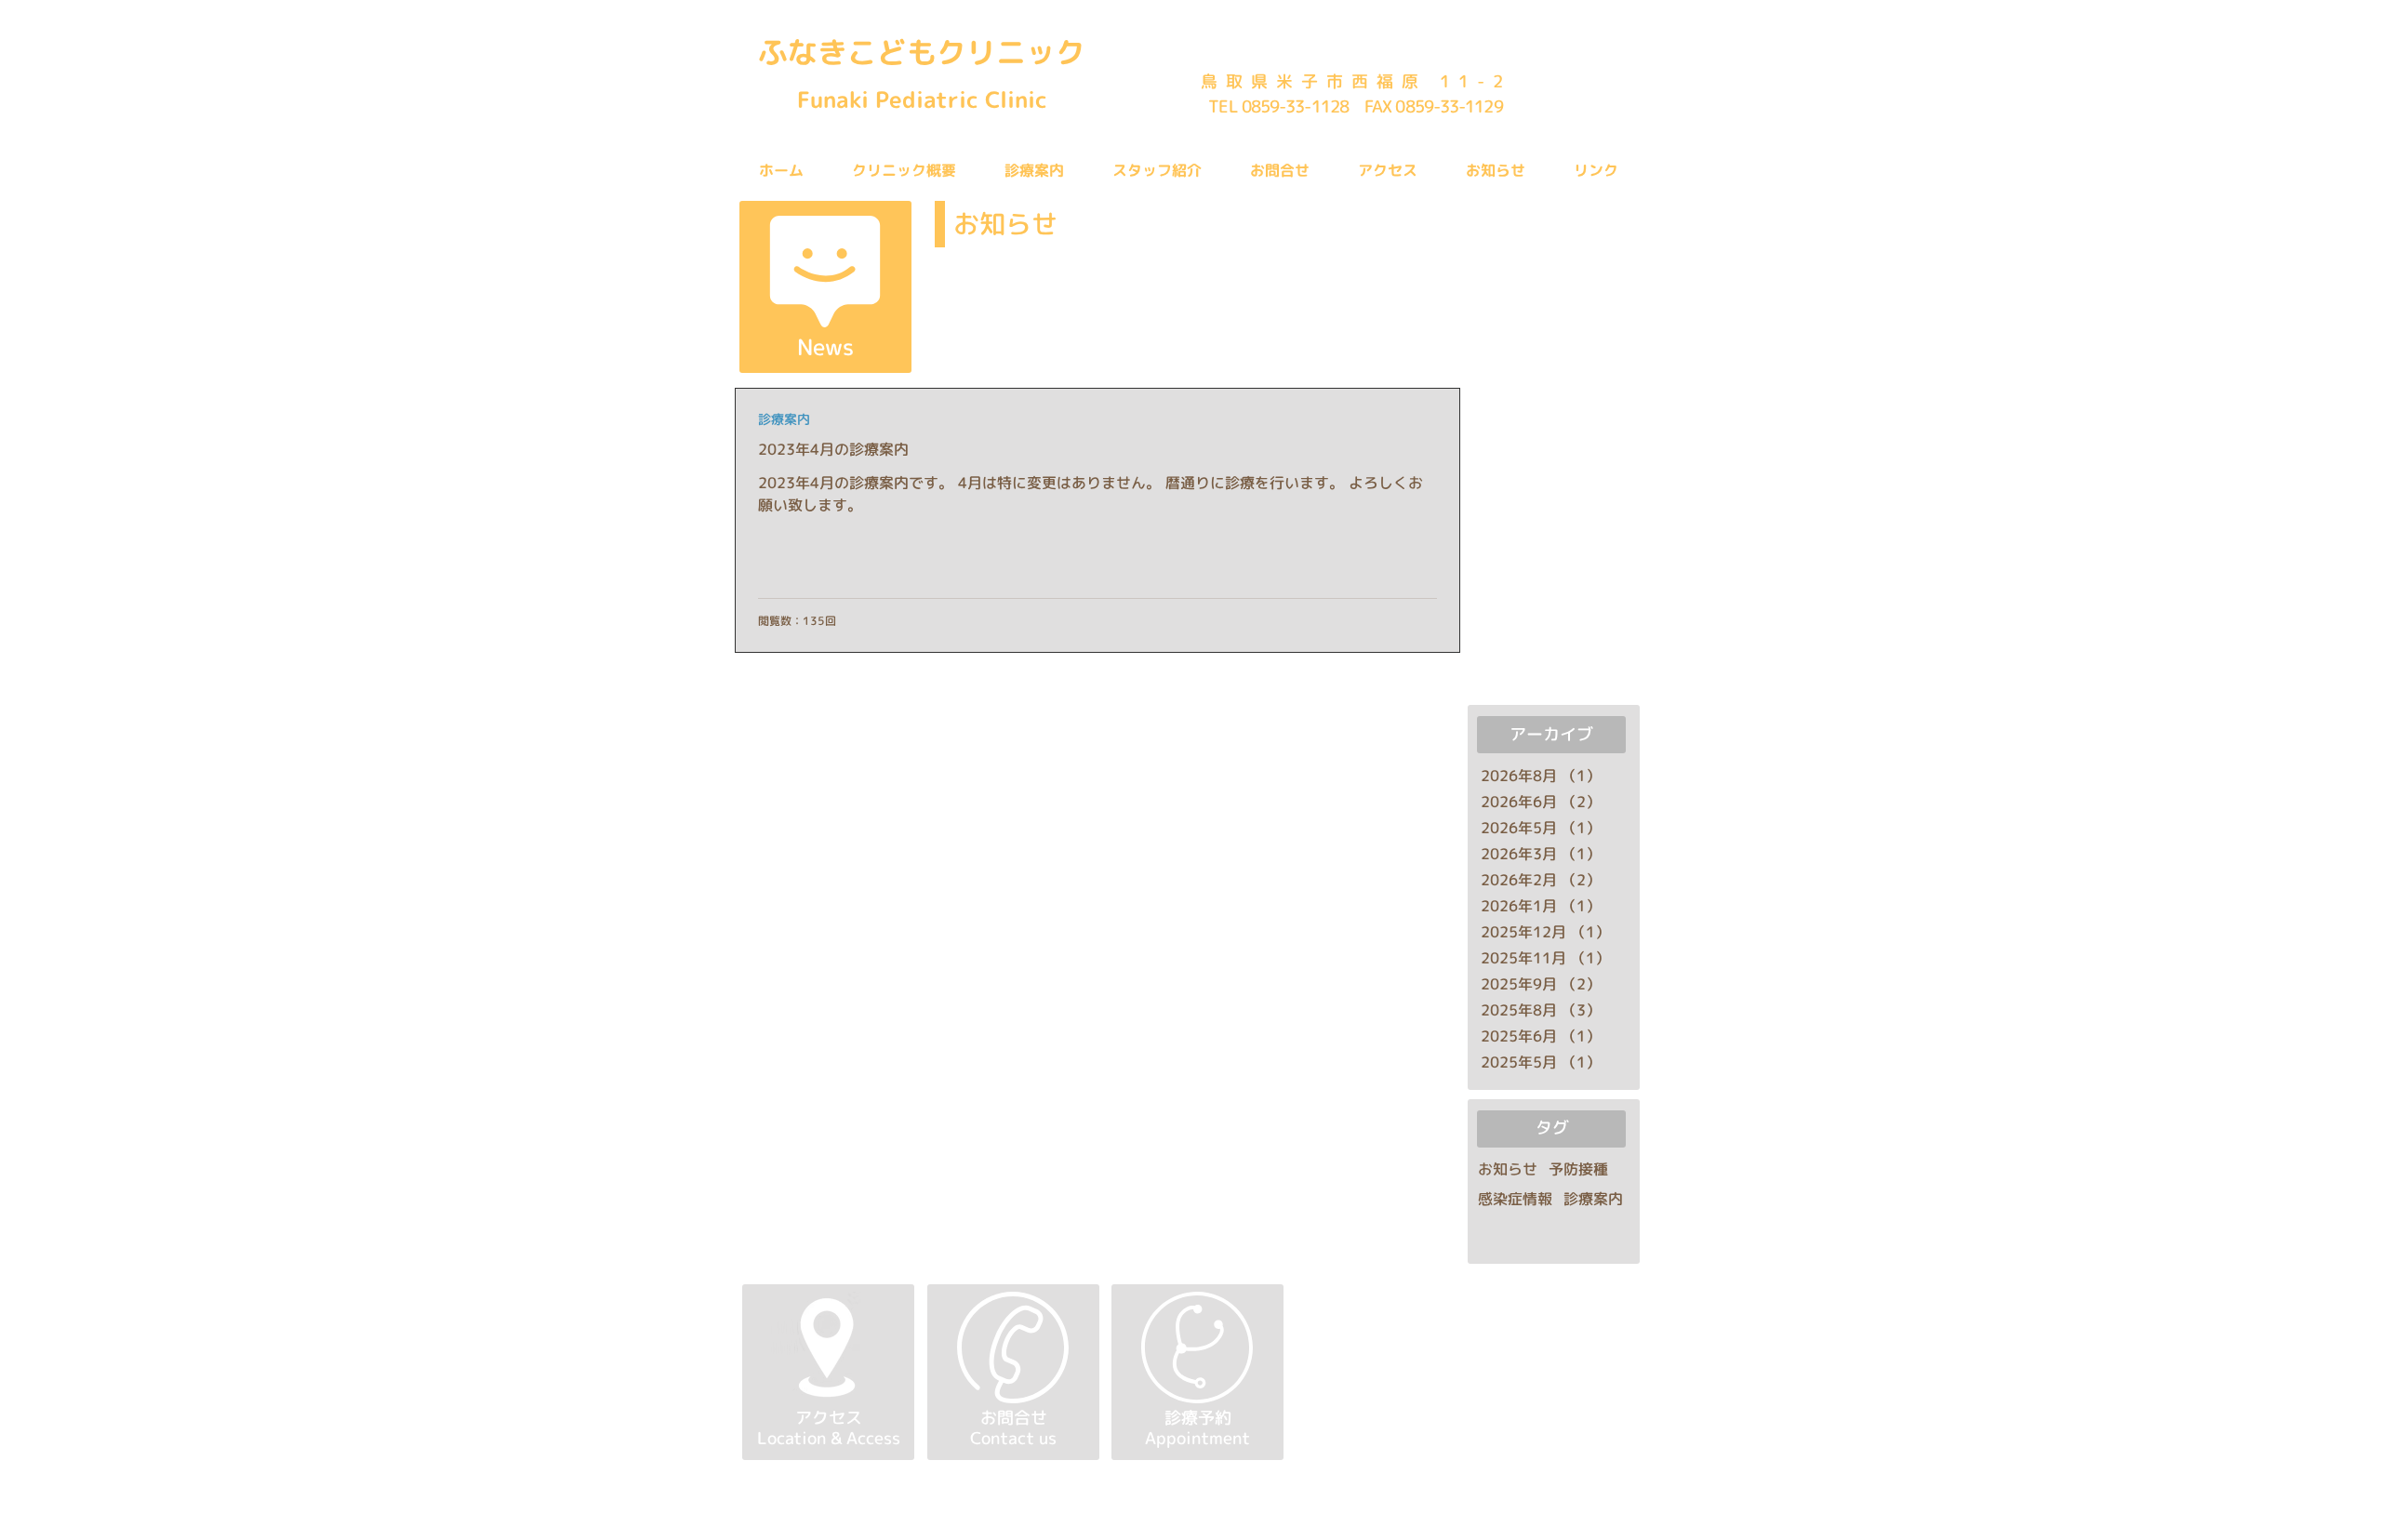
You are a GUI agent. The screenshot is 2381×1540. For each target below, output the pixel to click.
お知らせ (1508, 1169)
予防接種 (1578, 1169)
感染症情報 (1515, 1199)
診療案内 (784, 419)
